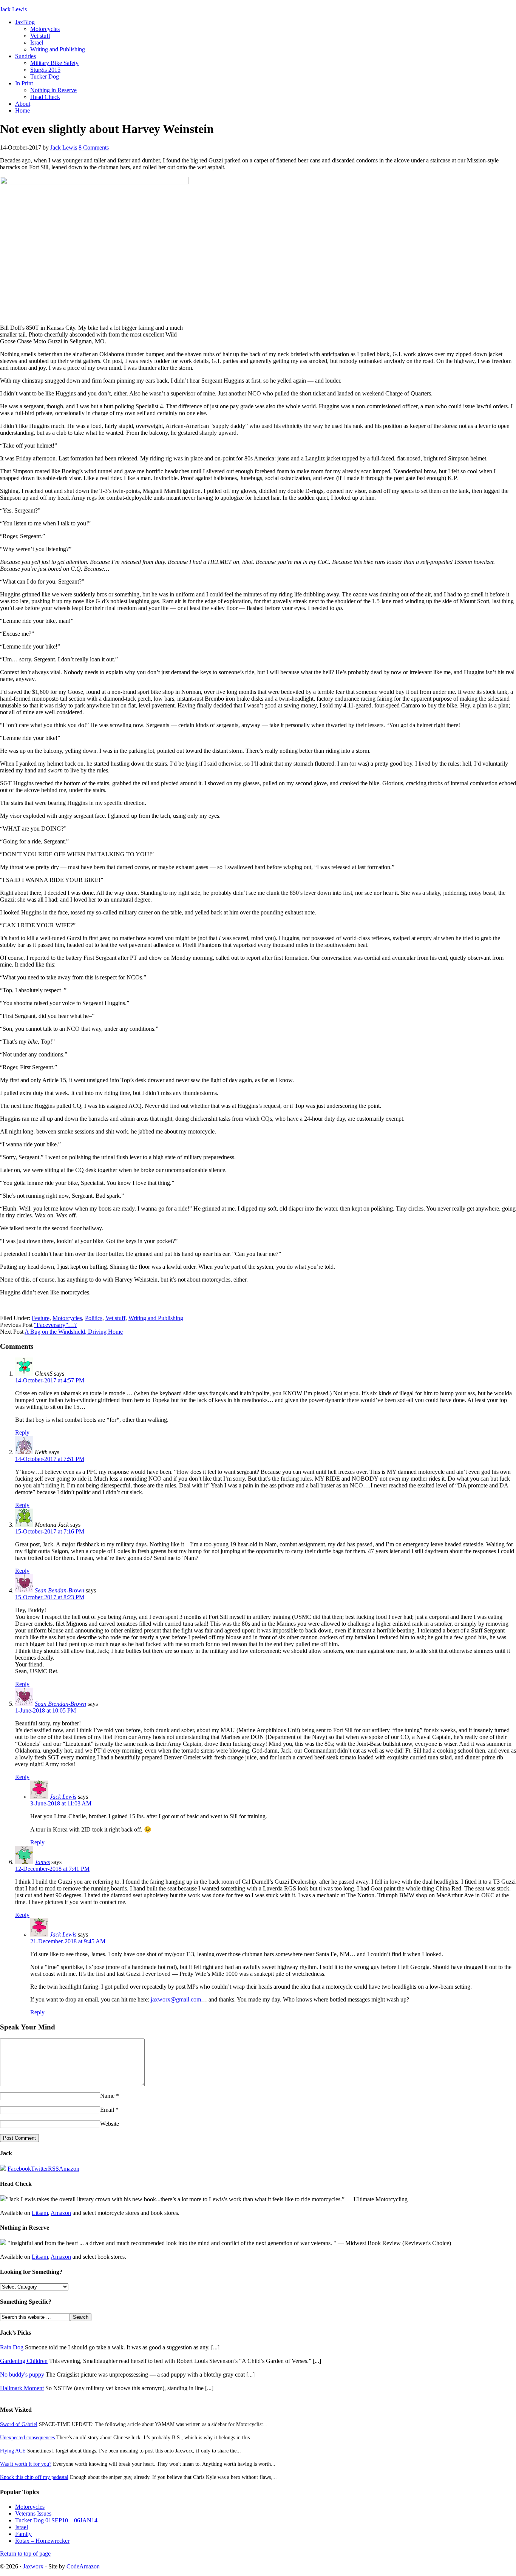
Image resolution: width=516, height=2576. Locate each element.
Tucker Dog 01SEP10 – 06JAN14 (56, 2520)
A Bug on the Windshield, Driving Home (74, 1332)
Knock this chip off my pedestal (34, 2477)
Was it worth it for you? (26, 2464)
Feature (41, 1318)
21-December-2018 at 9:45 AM (68, 1941)
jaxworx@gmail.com (176, 1999)
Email (107, 2110)
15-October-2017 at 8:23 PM (50, 1597)
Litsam (40, 2213)
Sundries (25, 56)
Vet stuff (40, 36)
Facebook (19, 2169)
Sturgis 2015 (45, 70)
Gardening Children (24, 2361)
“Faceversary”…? (55, 1325)
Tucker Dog (45, 76)
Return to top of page (25, 2554)
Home (22, 110)
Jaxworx (33, 2566)
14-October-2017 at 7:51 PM (50, 1459)
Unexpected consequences (27, 2437)
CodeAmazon (83, 2566)
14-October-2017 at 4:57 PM (50, 1380)
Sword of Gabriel (19, 2424)
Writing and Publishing (58, 49)
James (42, 1862)
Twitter (39, 2169)
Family (23, 2534)
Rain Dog (12, 2347)
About (23, 104)
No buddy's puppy (22, 2374)
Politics (94, 1318)
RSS (53, 2169)
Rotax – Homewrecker (42, 2541)
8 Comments (94, 147)
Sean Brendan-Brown (60, 1704)
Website (110, 2124)
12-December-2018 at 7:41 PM (52, 1869)
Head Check (45, 97)
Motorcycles (45, 29)
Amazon (69, 2169)
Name (107, 2096)
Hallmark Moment (22, 2388)
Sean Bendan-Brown (59, 1590)
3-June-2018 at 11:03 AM (61, 1803)
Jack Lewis (13, 9)
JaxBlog (25, 22)
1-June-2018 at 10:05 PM (46, 1710)
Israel (37, 42)
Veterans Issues (33, 2513)
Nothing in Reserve (53, 90)
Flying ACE (13, 2451)
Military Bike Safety (54, 63)
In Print (24, 83)
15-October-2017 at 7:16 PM (50, 1531)
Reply (22, 1432)
